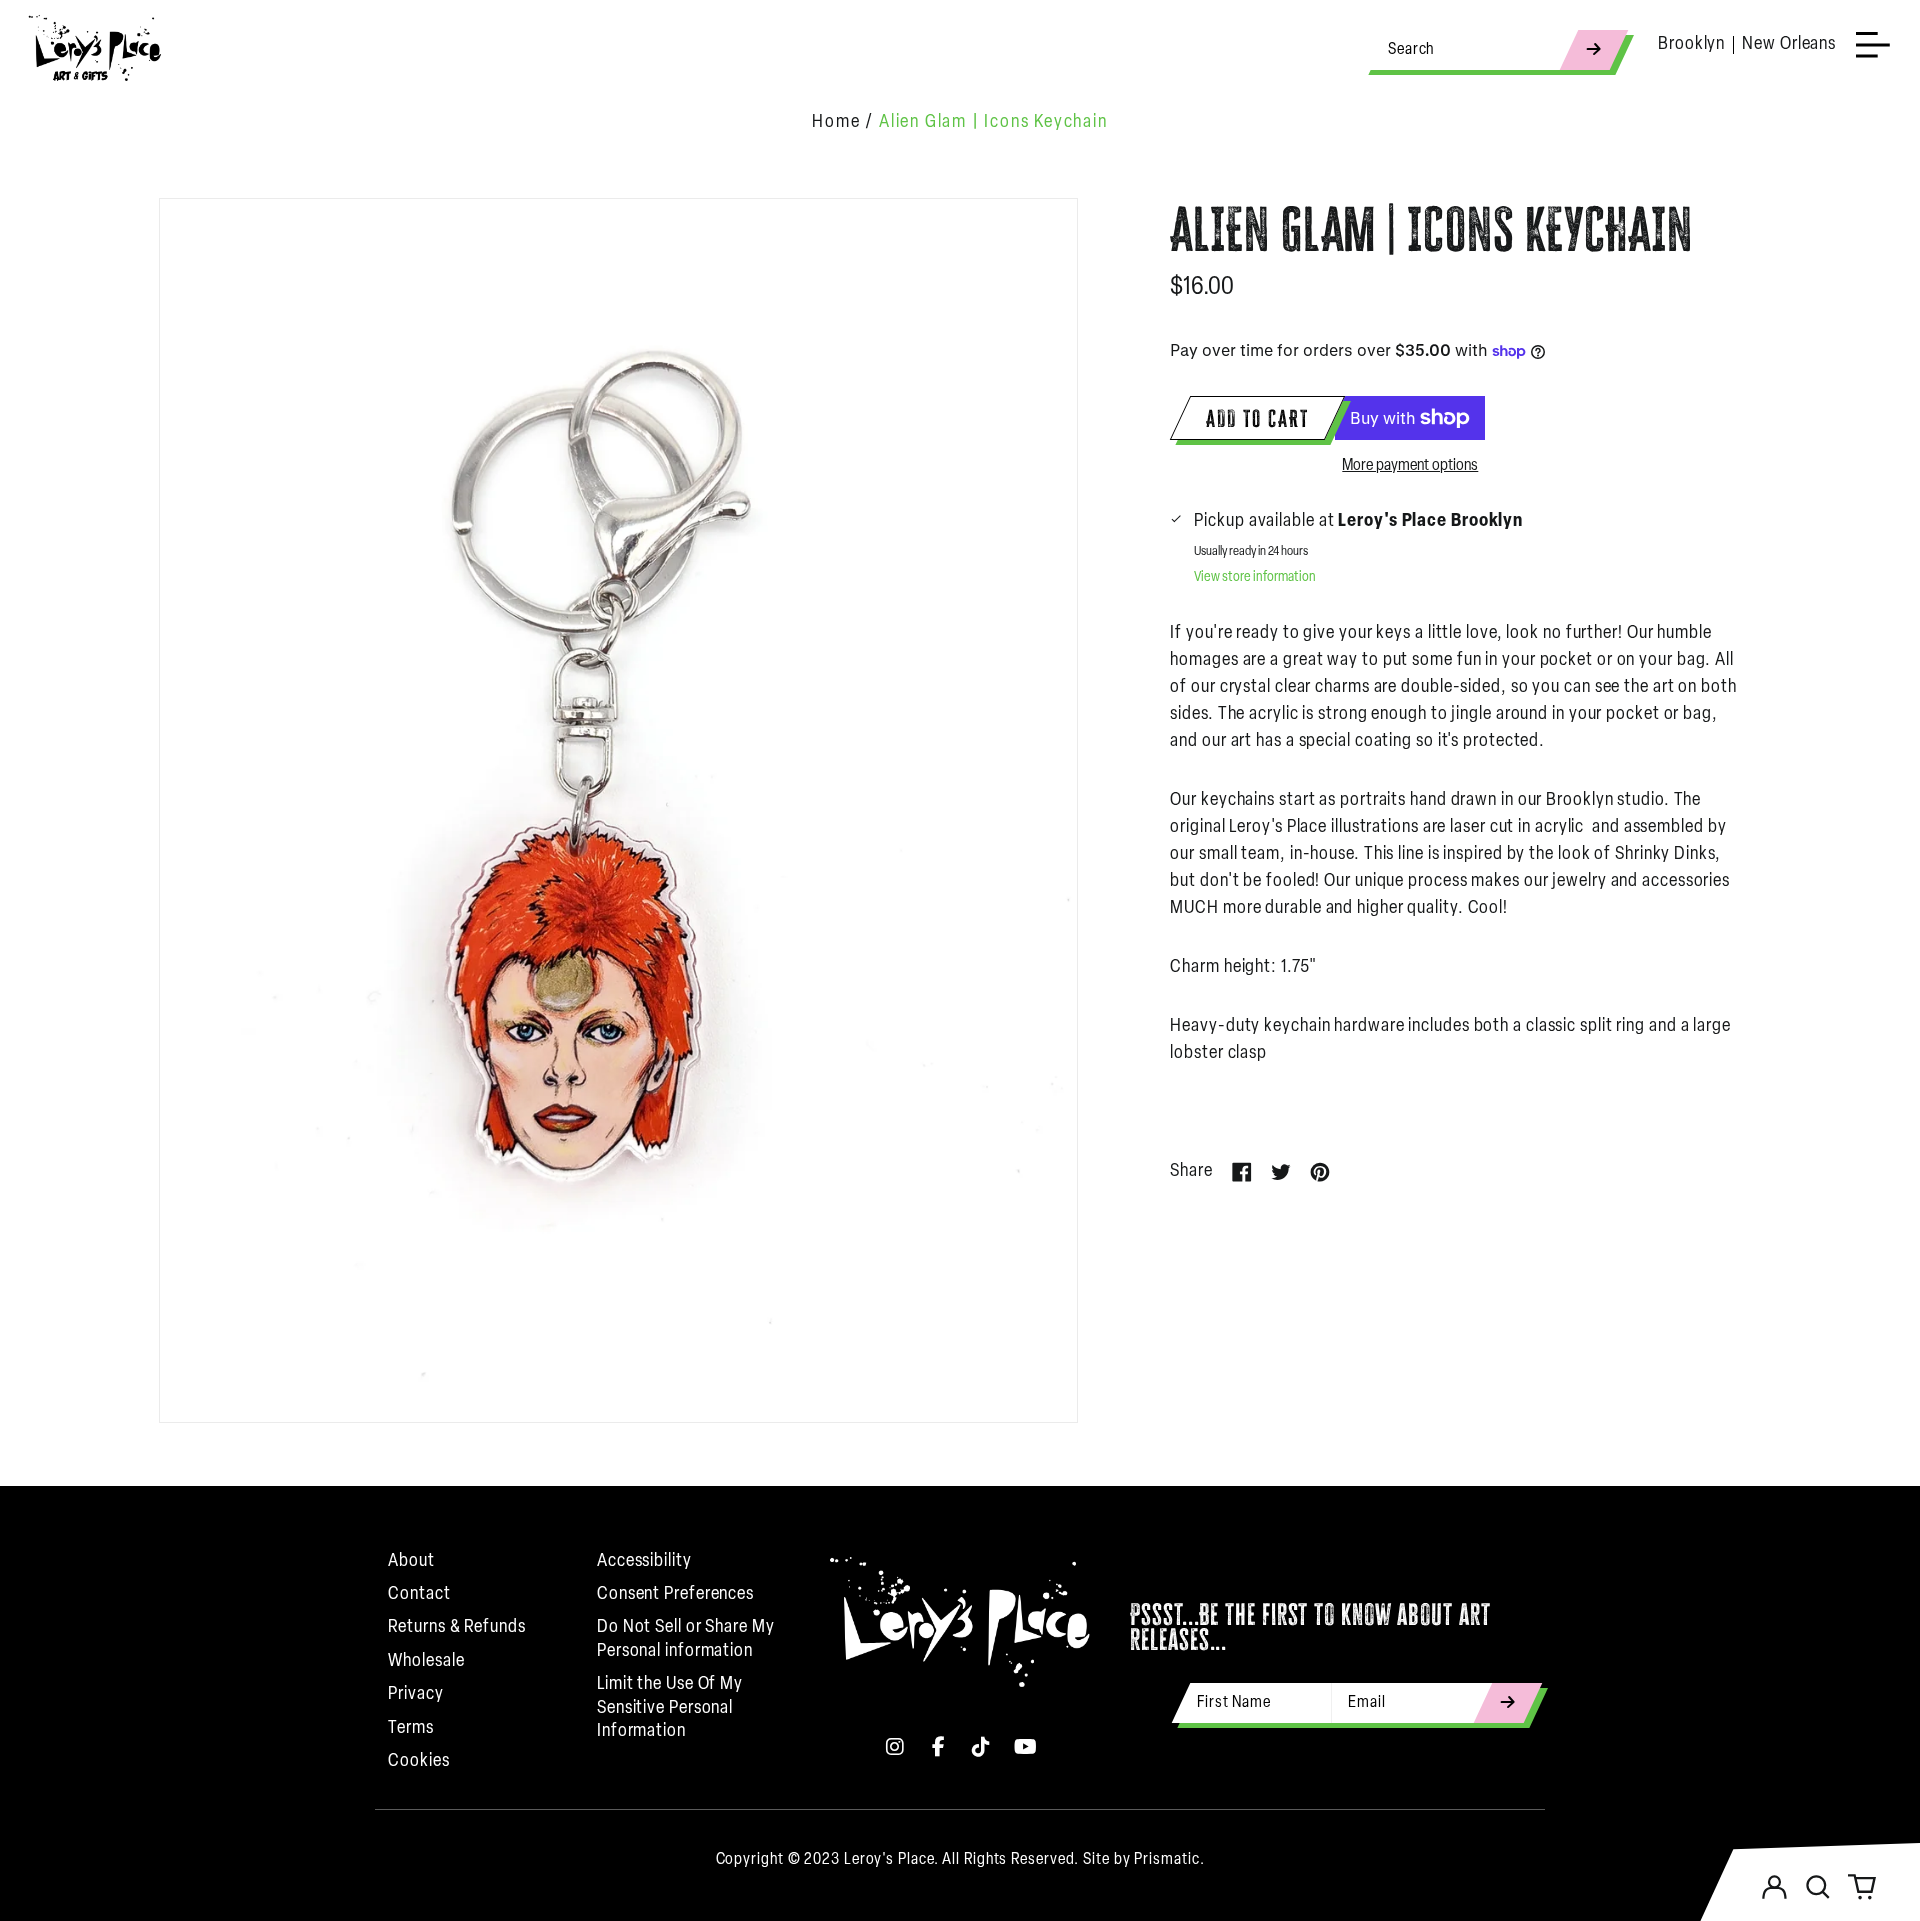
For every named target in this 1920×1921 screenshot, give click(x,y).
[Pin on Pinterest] (1320, 1172)
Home (836, 123)
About (411, 1562)
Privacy (415, 1695)
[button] (1818, 1887)
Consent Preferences (675, 1595)
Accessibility (644, 1562)
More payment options (1410, 466)
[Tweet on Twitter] (1281, 1172)
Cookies (418, 1762)
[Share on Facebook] (1242, 1172)
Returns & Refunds (456, 1628)
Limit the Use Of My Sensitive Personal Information (670, 1708)
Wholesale (426, 1662)
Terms (411, 1729)
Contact (419, 1595)
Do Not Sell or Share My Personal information (686, 1639)
